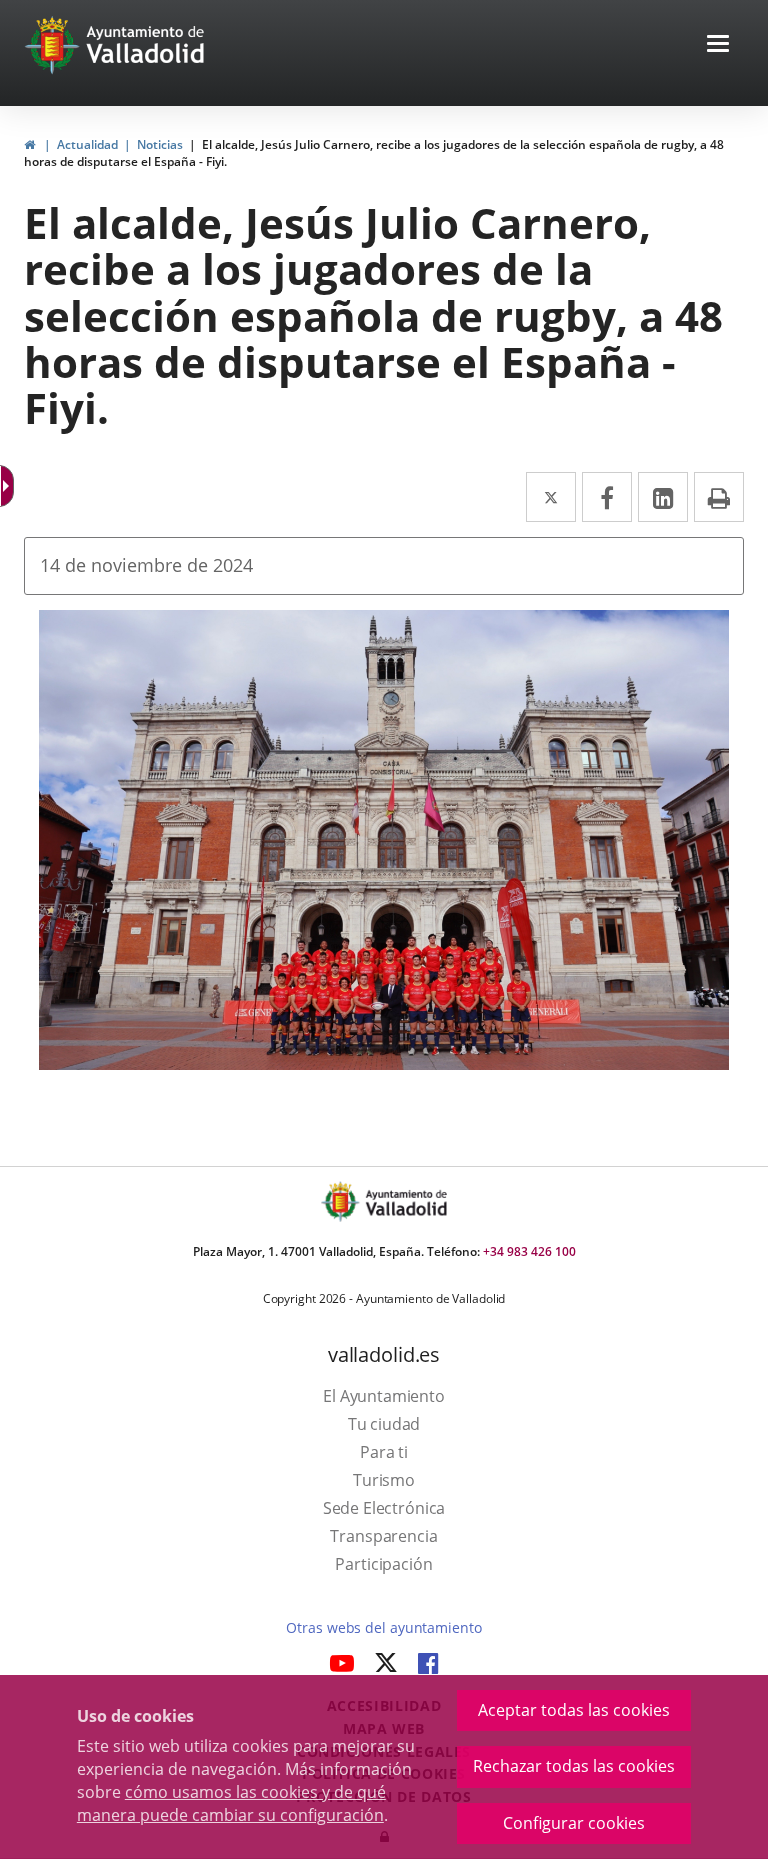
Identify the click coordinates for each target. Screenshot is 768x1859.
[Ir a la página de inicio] (54, 45)
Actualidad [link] (87, 144)
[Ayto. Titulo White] (146, 45)
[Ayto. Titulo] (405, 1201)
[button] (718, 45)
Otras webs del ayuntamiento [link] (383, 1627)
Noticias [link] (160, 144)
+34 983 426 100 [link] (529, 1251)
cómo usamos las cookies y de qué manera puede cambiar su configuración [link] (231, 1803)
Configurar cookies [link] (574, 1823)
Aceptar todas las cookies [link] (574, 1710)
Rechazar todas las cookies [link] (574, 1766)
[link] (9, 486)
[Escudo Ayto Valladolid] (342, 1201)
